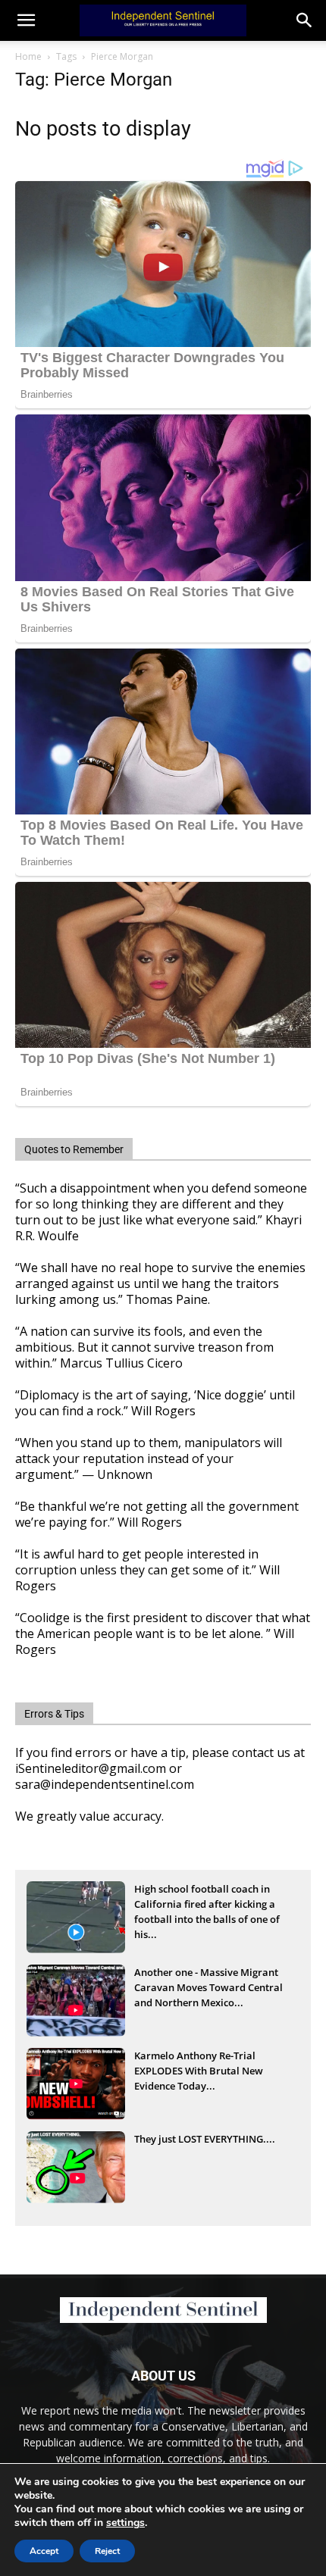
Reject (107, 2551)
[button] (305, 20)
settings (125, 2523)
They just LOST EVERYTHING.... (205, 2139)
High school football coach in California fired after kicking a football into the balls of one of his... (207, 1905)
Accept (44, 2551)
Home (28, 56)
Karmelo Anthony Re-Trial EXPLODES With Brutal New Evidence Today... (199, 2071)
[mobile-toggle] (26, 20)
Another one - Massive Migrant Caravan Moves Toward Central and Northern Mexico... (208, 1987)
